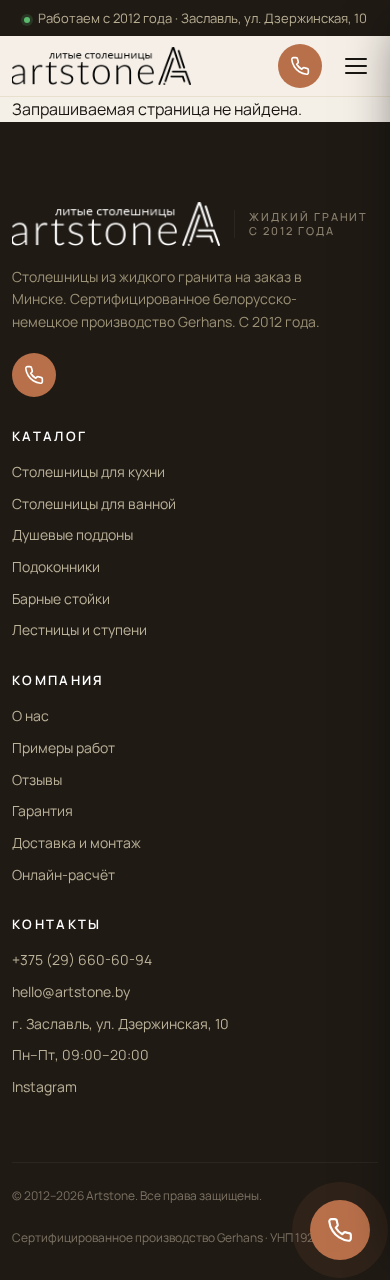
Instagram (44, 1086)
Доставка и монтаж (76, 842)
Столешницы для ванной (94, 503)
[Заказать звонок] (340, 1230)
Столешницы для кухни (88, 471)
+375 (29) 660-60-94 (82, 959)
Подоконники (56, 566)
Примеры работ (63, 747)
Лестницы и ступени (79, 629)
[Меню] (356, 66)
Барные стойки (61, 598)
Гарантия (42, 810)
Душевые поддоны (72, 534)
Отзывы (37, 779)
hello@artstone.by (71, 991)
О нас (30, 715)
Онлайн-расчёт (63, 874)
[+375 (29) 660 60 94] (300, 66)
